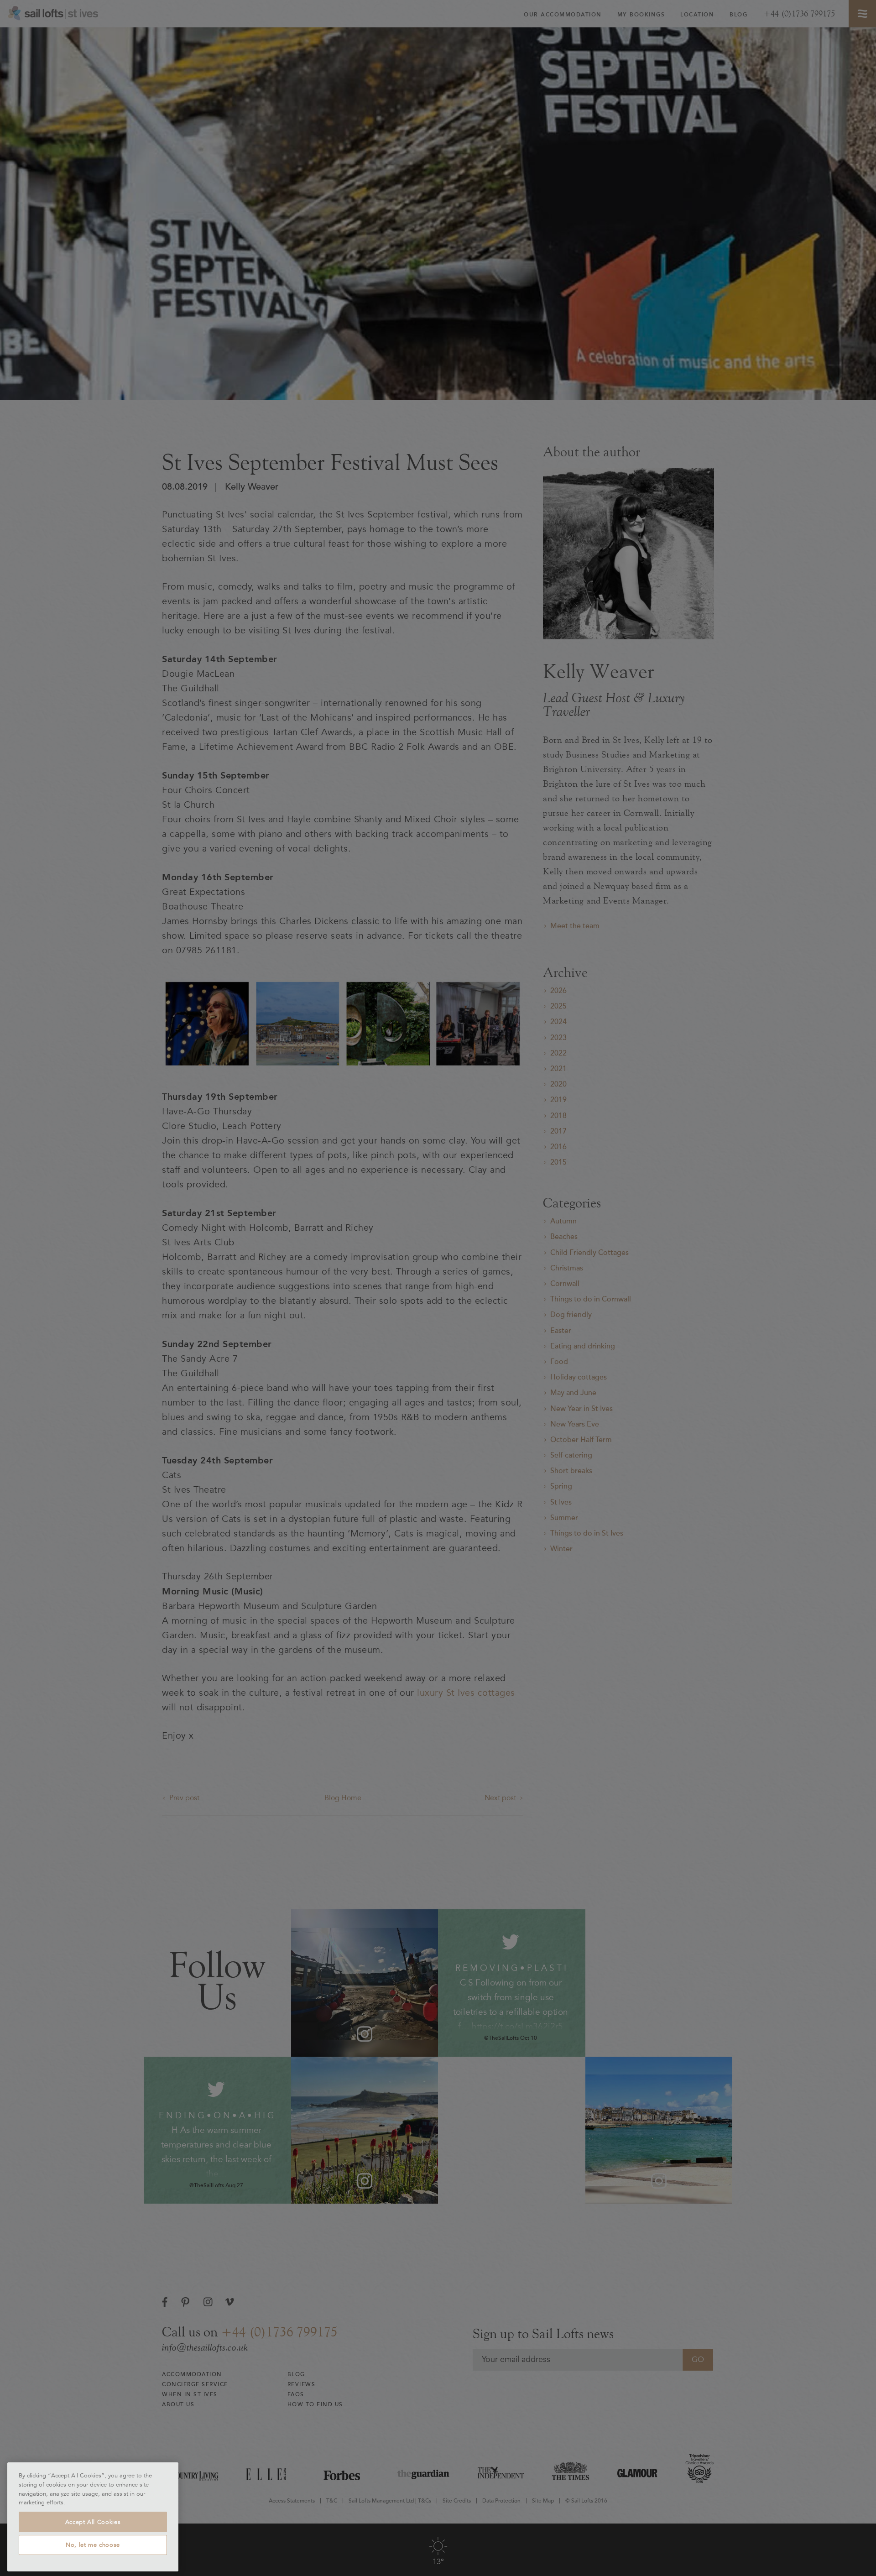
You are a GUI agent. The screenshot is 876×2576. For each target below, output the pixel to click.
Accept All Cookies (93, 2522)
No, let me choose (93, 2545)
